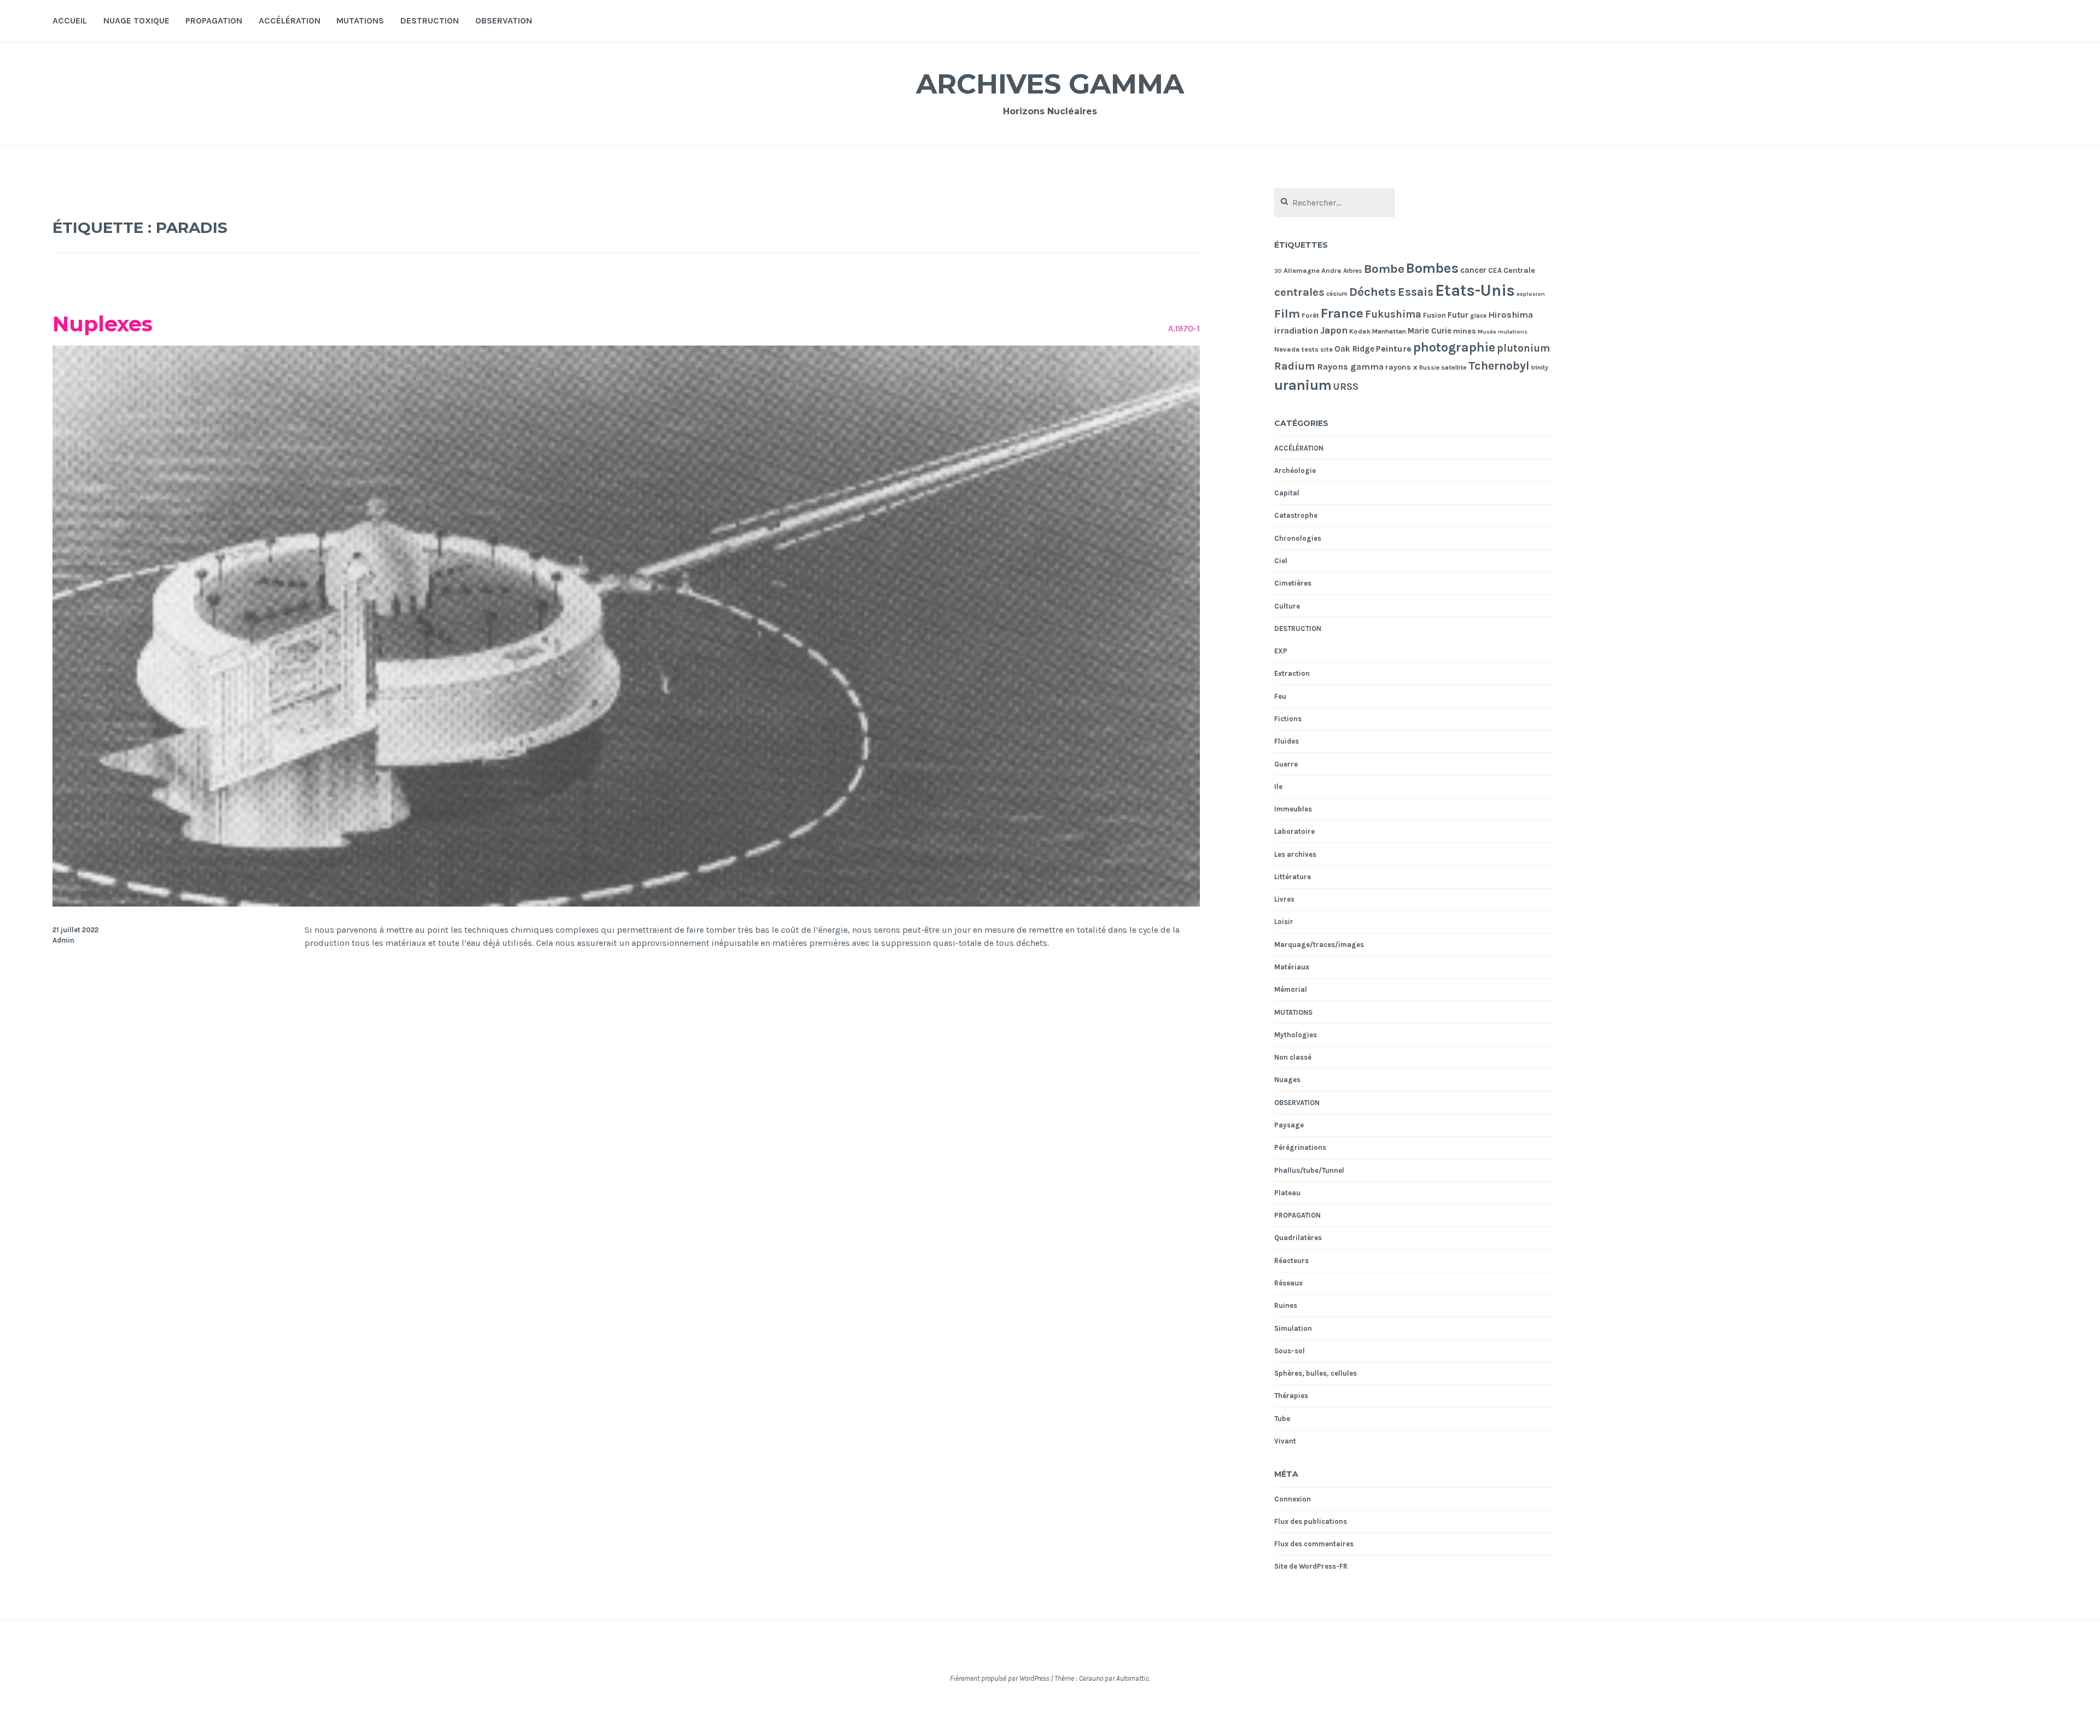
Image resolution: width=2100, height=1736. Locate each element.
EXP (1281, 651)
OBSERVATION (504, 21)
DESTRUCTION (430, 21)
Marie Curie (1430, 331)
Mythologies (1296, 1035)
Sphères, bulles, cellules (1316, 1373)
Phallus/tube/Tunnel (1309, 1170)
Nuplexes (103, 324)
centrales (1299, 292)
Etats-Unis (1475, 290)
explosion (1531, 294)
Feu (1280, 696)
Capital (1287, 493)
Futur (1458, 315)
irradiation (1296, 331)
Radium (1295, 366)
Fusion (1434, 315)
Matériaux (1292, 967)
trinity (1540, 367)
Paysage (1289, 1125)
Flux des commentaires (1314, 1544)
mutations (1513, 332)
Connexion (1293, 1499)
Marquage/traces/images (1319, 945)
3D (1278, 271)
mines (1465, 331)
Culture (1287, 606)
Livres (1284, 899)
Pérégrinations (1300, 1147)
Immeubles (1293, 809)
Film (1287, 314)
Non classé (1293, 1057)
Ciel (1281, 561)
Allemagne (1302, 270)
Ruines (1286, 1305)
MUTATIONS (360, 21)
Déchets (1373, 292)
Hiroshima (1510, 315)
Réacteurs (1291, 1261)
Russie (1429, 367)
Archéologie (1295, 470)
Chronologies (1298, 538)
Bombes (1432, 268)
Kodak (1360, 331)
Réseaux (1288, 1283)
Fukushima (1393, 314)
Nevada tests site (1303, 349)
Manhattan (1389, 331)
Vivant (1285, 1441)
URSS (1346, 387)
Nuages (1287, 1080)
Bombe (1384, 269)
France (1342, 313)
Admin (63, 940)
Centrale (1519, 270)
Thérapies (1291, 1396)
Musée (1487, 332)
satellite (1454, 367)
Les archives (1295, 854)
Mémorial (1291, 989)
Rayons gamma (1350, 367)
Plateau (1287, 1193)
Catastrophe (1296, 515)
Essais (1416, 292)
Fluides (1287, 741)
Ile (1278, 787)
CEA (1495, 270)
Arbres (1353, 271)
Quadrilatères (1298, 1238)
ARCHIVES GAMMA (1050, 84)
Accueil (70, 21)
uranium (1303, 385)
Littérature (1293, 877)
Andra (1331, 270)
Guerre (1286, 764)
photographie (1454, 347)
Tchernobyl (1499, 366)
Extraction (1292, 673)
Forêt (1310, 315)
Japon (1334, 330)
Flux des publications (1311, 1521)
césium (1337, 294)
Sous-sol (1290, 1351)
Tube (1282, 1419)
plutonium (1523, 348)
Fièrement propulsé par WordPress (1000, 1678)
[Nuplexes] (626, 904)
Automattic (1133, 1678)
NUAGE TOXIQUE (136, 21)
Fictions (1288, 719)
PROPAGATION (214, 21)
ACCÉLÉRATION (290, 21)
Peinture (1394, 349)
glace (1478, 316)
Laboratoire (1294, 831)
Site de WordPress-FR (1311, 1566)
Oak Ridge (1354, 349)
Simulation (1293, 1328)
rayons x (1401, 367)
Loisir (1284, 922)
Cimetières (1293, 583)
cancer (1473, 270)
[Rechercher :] (1335, 203)
